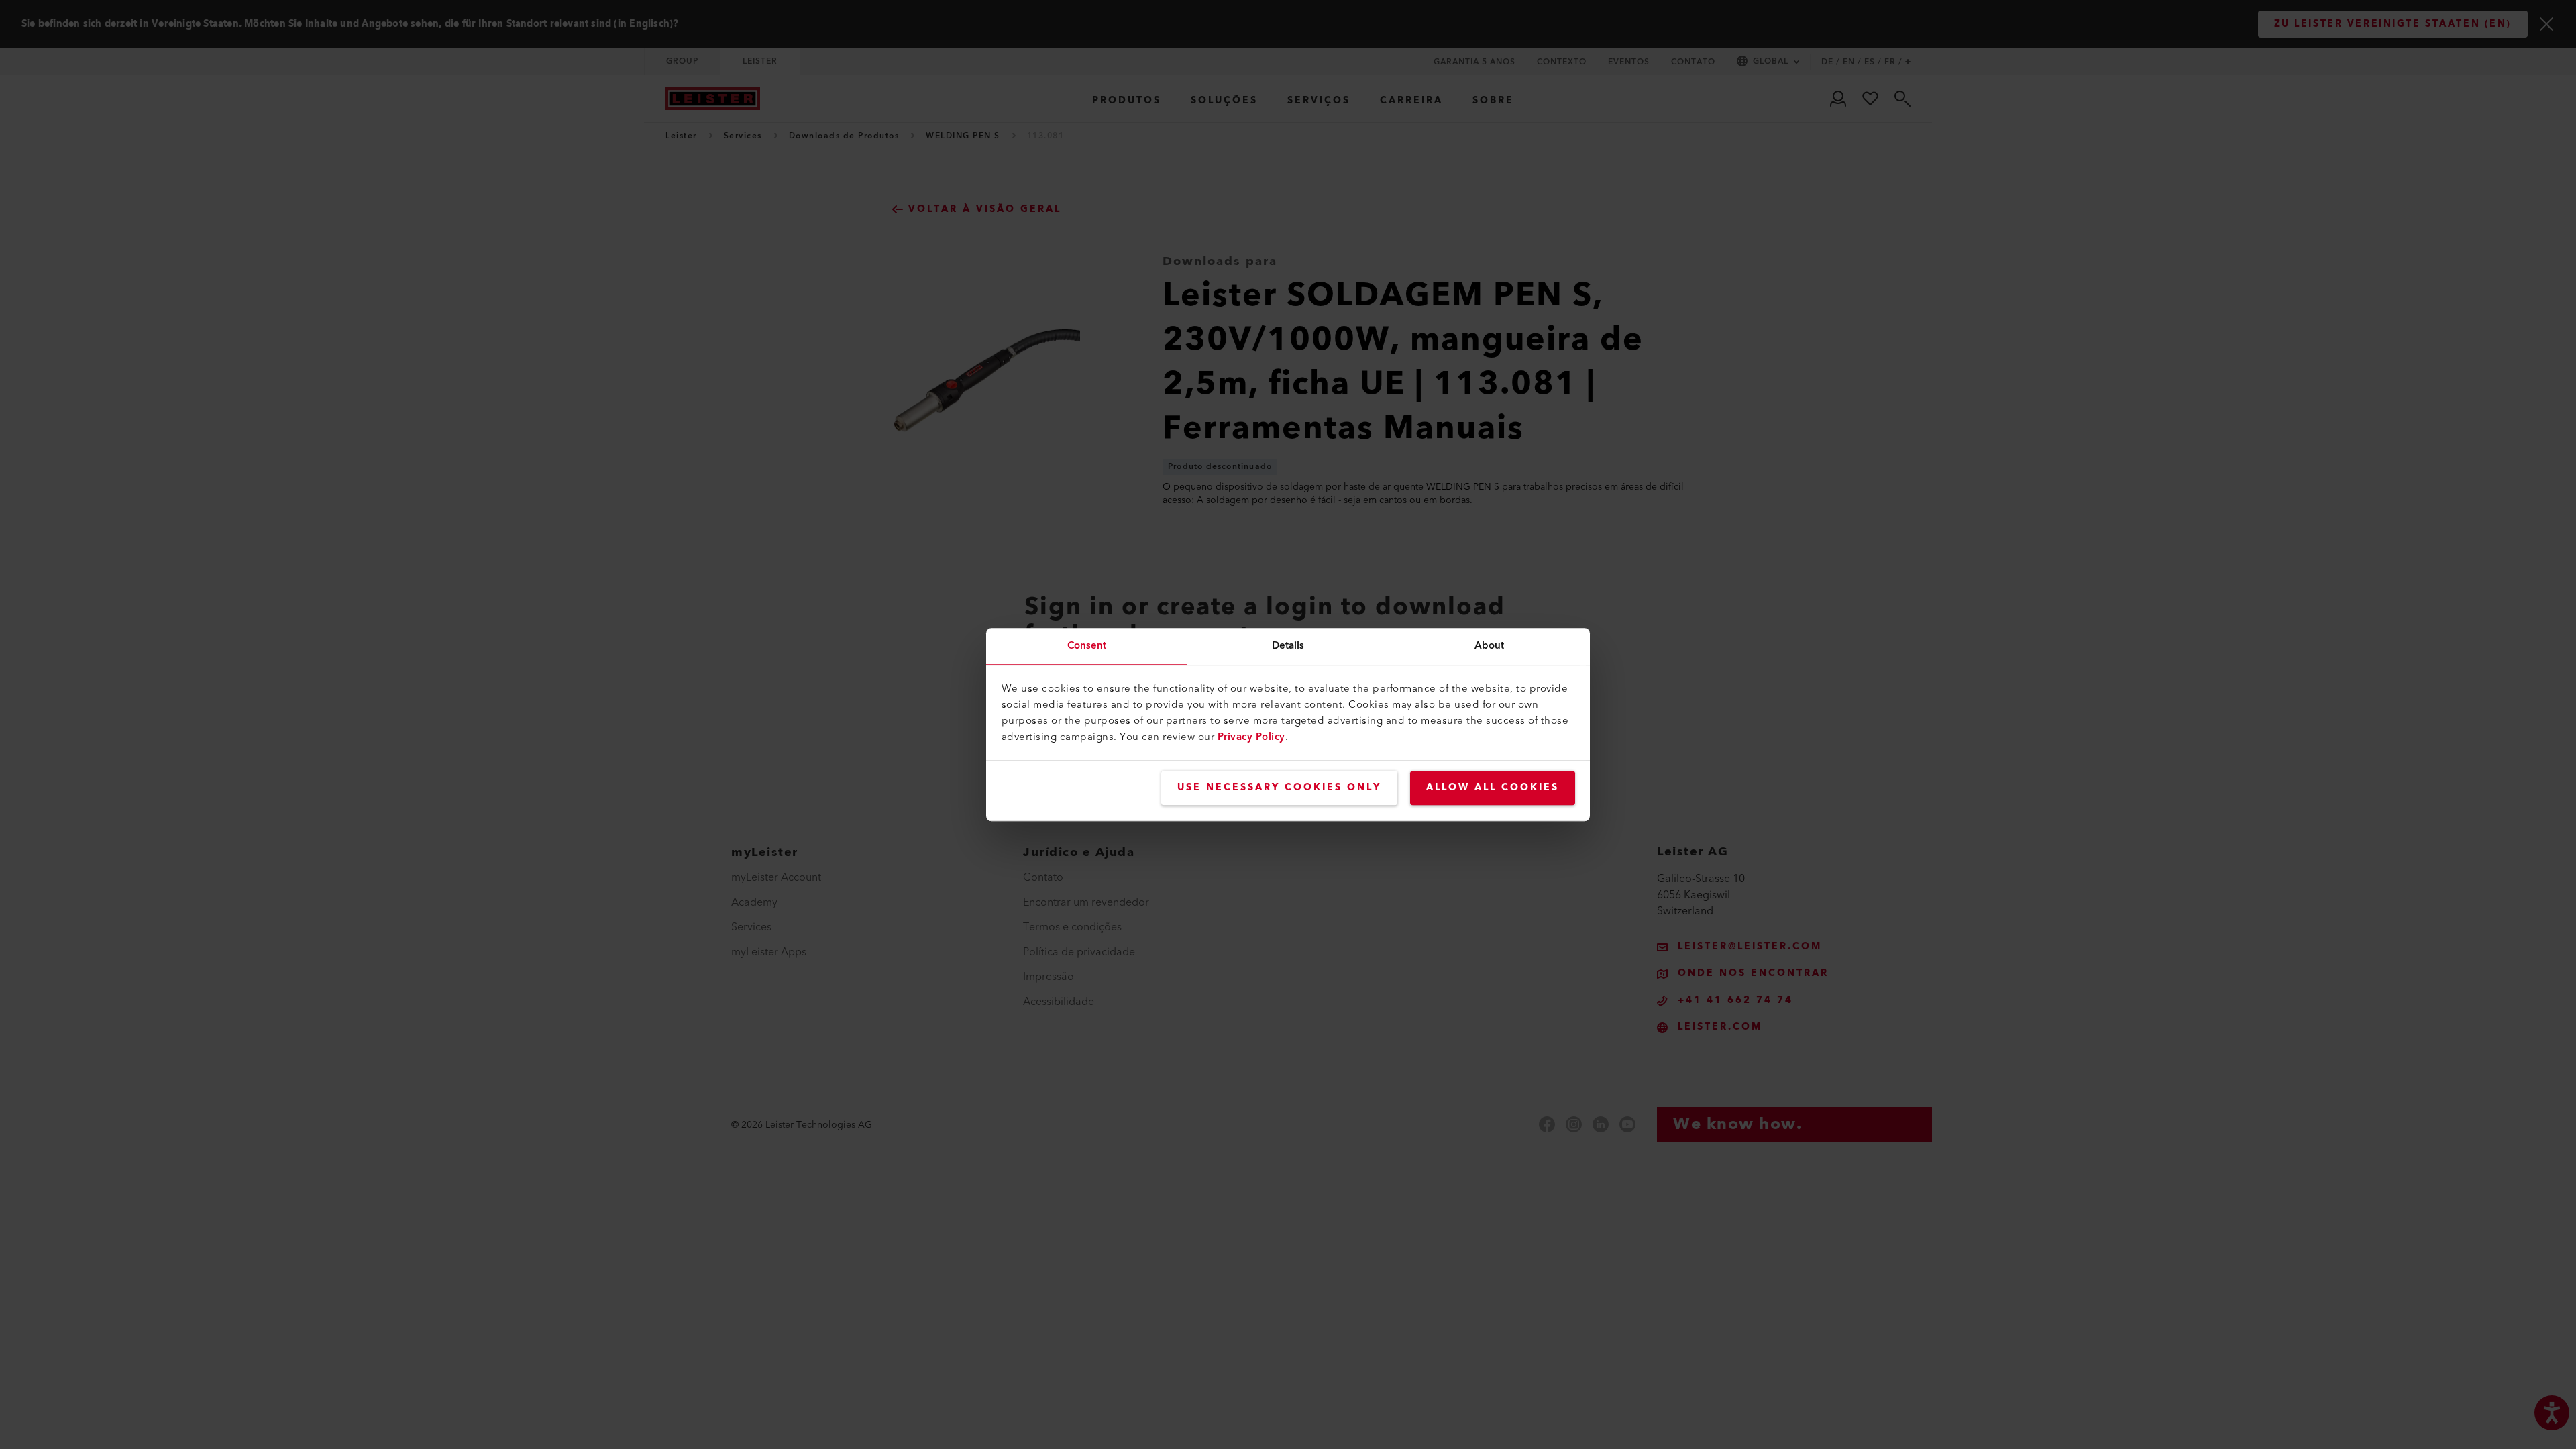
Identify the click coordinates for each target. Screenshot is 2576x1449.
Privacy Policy (1251, 737)
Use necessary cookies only (1279, 788)
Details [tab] (1288, 646)
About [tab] (1490, 646)
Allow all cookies (1493, 788)
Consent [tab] (1087, 646)
